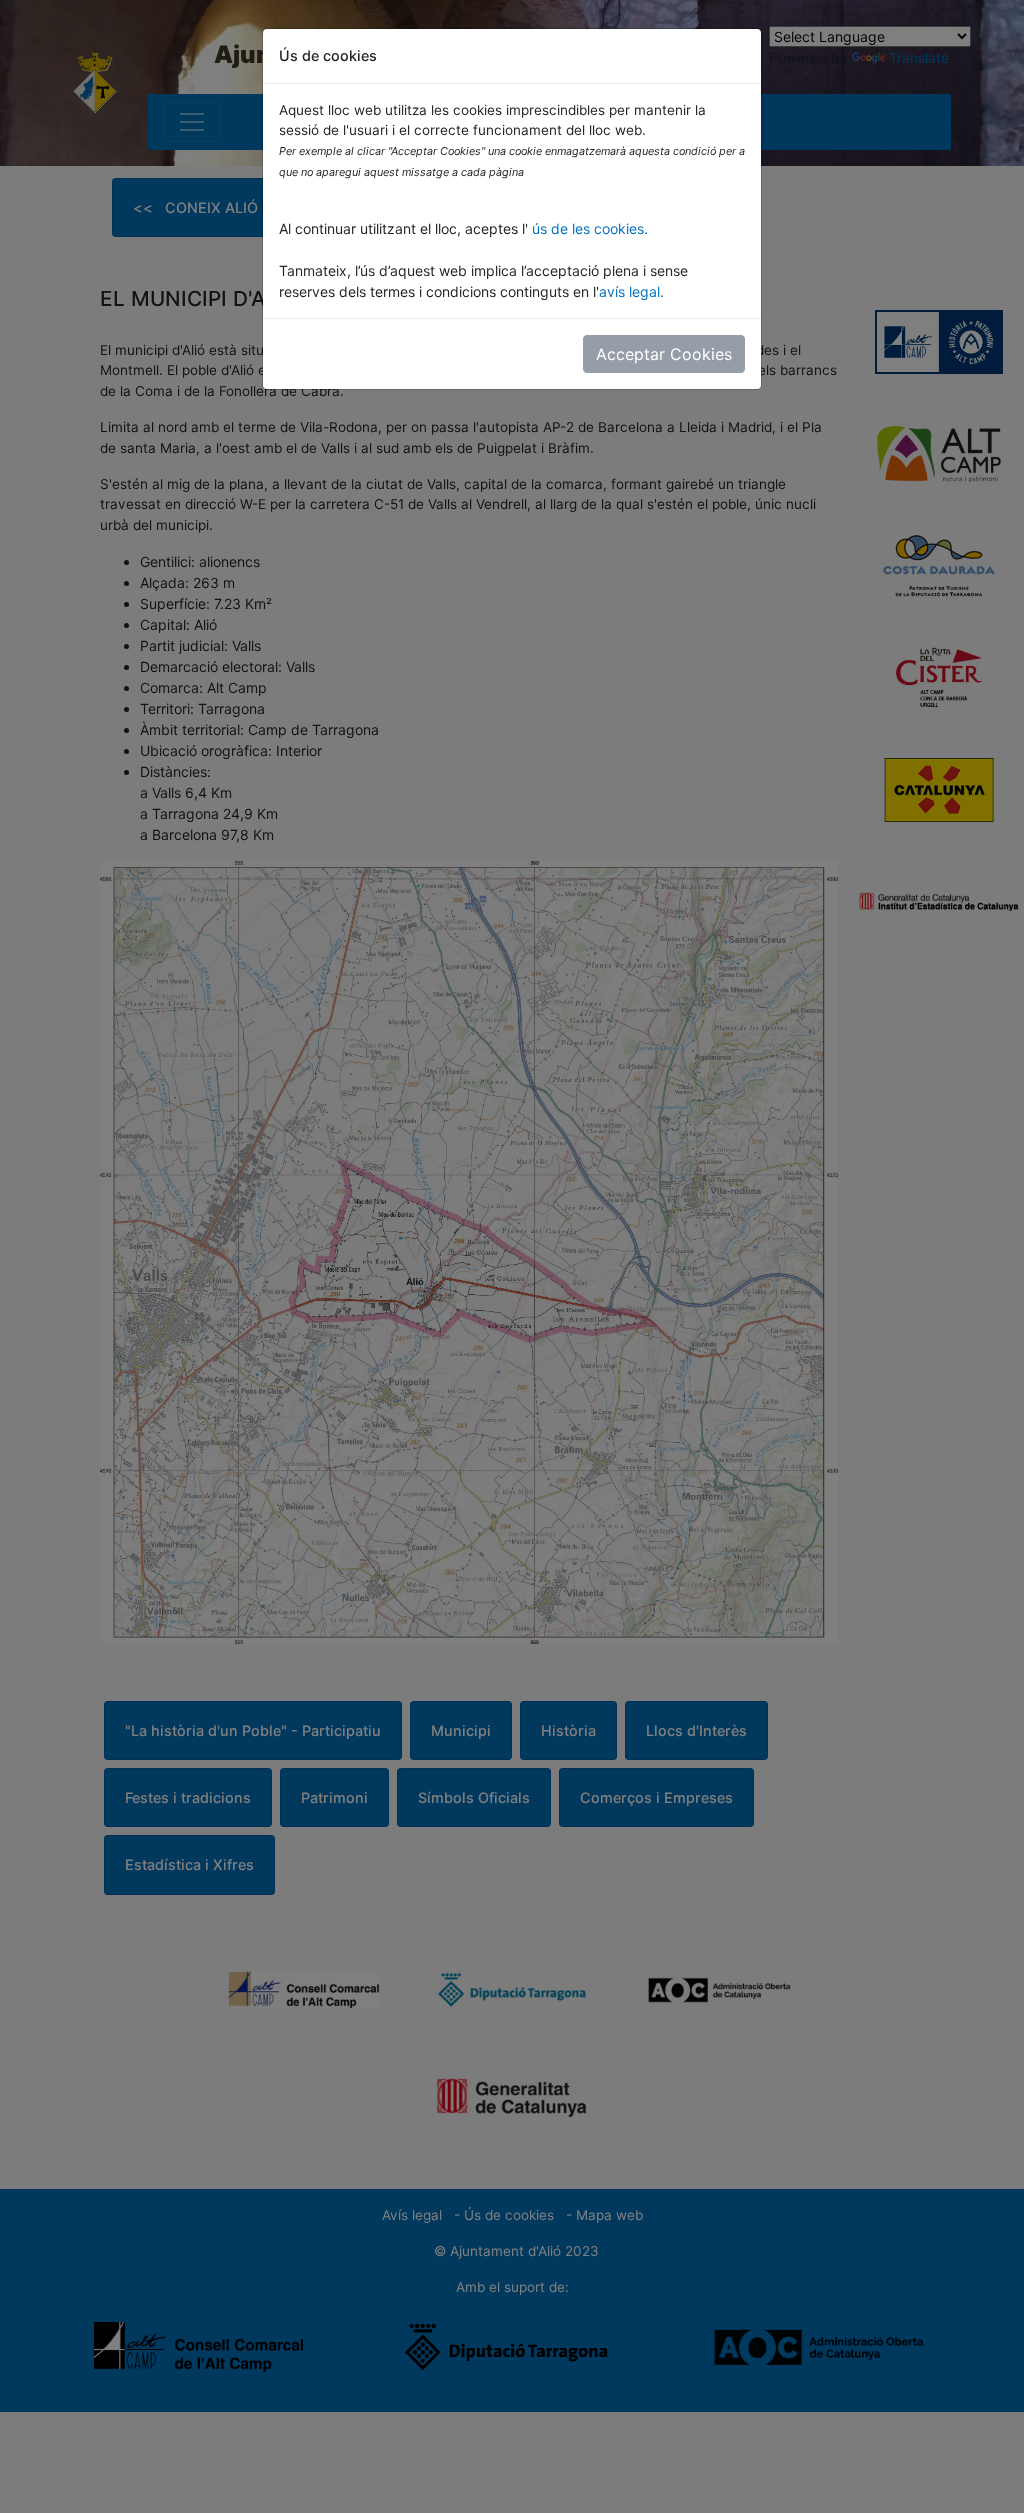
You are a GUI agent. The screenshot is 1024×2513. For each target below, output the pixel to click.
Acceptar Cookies (664, 354)
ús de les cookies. (588, 228)
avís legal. (631, 291)
